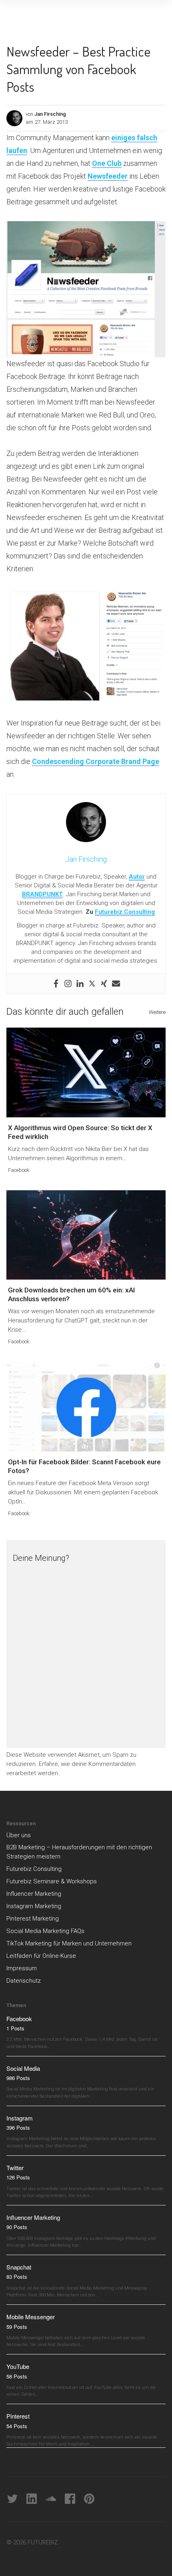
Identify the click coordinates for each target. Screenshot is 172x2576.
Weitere (157, 1012)
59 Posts (17, 2327)
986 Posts (18, 2078)
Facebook (19, 1170)
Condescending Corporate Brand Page (96, 761)
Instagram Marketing (34, 1906)
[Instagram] (68, 984)
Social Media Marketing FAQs (45, 1931)
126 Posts (18, 2177)
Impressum (22, 1968)
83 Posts (17, 2277)
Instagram (20, 2118)
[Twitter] (92, 984)
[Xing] (104, 984)
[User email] (116, 984)
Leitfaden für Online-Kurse (41, 1956)
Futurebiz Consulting (125, 912)
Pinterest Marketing (33, 1919)
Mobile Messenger (31, 2317)
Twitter (15, 2168)
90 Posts (17, 2227)
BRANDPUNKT (42, 894)
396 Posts (18, 2128)
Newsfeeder (108, 176)
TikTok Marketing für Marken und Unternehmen (69, 1943)
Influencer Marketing (34, 1894)
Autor (137, 877)
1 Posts (15, 2028)
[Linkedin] (80, 984)
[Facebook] (56, 984)
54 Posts (17, 2426)
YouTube (18, 2366)
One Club (107, 163)
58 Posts (17, 2376)
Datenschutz (24, 1981)
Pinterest (18, 2416)
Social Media (23, 2068)
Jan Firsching (50, 114)
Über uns (19, 1835)
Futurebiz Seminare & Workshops (52, 1881)
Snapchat (19, 2267)
